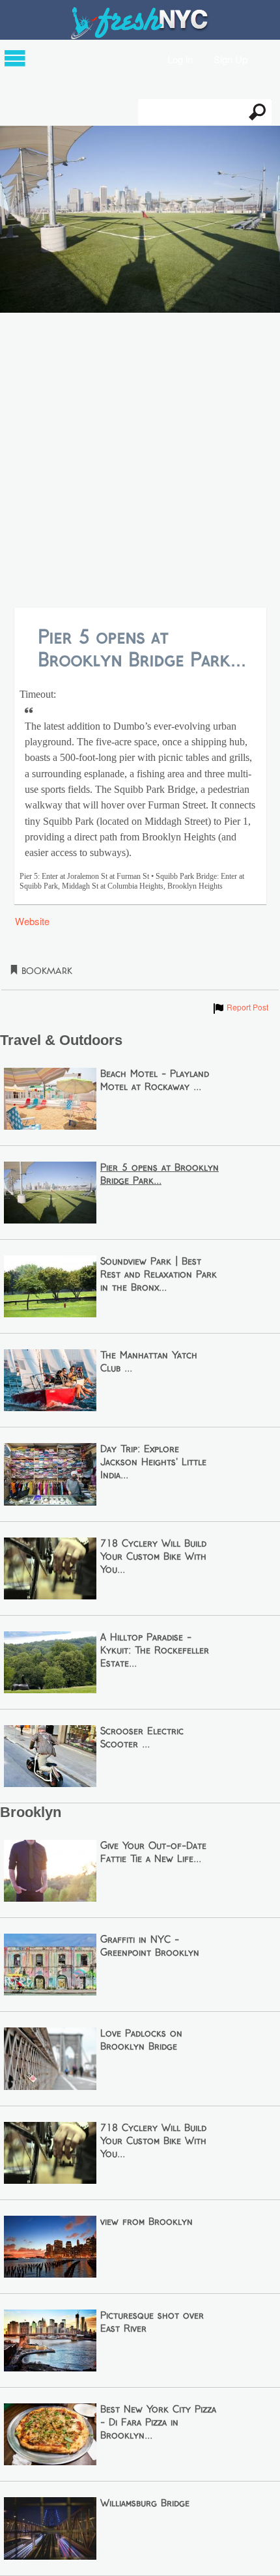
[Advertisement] (140, 461)
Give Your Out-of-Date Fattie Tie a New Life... (153, 1853)
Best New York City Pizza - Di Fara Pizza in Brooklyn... (158, 2423)
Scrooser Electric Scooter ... (142, 1738)
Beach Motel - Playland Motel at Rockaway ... (155, 1081)
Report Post (240, 1007)
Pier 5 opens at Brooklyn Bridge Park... (160, 1175)
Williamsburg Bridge (145, 2504)
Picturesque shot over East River (152, 2323)
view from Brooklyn (147, 2222)
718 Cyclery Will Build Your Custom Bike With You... (153, 1557)
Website (32, 921)
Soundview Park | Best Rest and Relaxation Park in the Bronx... (159, 1275)
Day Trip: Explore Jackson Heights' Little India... (153, 1463)
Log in (180, 58)
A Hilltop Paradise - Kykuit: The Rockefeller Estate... (155, 1651)
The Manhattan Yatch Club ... (149, 1362)
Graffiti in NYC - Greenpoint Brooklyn (150, 1947)
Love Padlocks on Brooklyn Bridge (141, 2040)
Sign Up (231, 58)
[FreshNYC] (140, 36)
